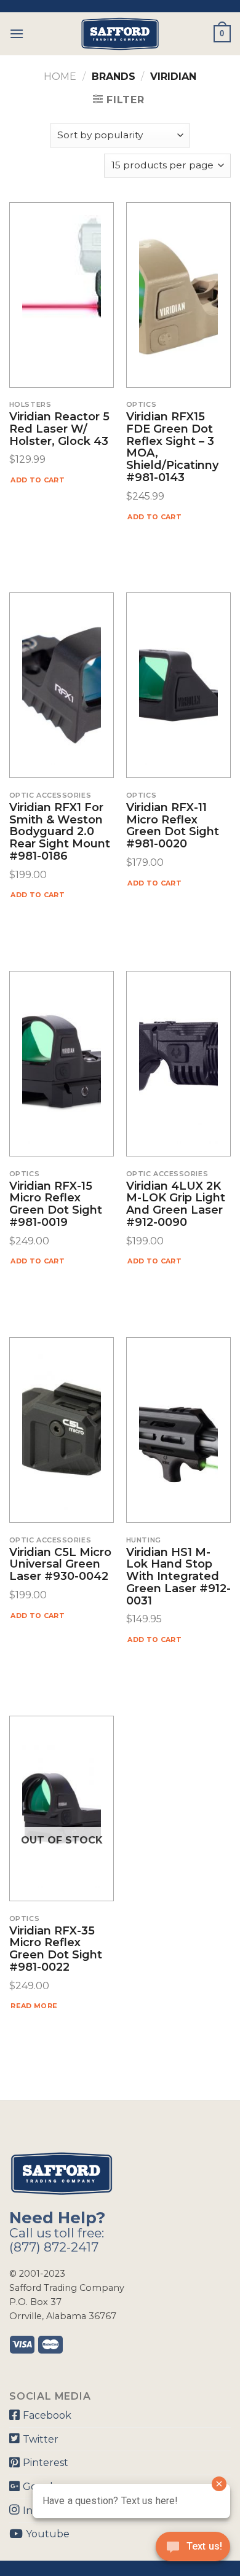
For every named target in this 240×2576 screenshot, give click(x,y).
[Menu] (17, 33)
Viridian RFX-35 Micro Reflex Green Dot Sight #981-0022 (56, 1950)
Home (60, 77)
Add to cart (38, 480)
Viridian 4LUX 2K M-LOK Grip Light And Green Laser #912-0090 (176, 1205)
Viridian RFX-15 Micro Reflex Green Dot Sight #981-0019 (56, 1205)
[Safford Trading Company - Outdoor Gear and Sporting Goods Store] (120, 34)
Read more (34, 2006)
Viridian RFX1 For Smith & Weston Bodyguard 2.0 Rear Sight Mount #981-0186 (60, 832)
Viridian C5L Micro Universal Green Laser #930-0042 (60, 1565)
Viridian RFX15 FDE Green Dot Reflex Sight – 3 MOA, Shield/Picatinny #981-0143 (172, 448)
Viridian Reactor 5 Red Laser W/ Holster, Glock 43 (59, 429)
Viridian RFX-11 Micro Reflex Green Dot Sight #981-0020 (173, 826)
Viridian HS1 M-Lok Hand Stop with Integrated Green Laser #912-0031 (178, 1577)
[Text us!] (193, 2550)
